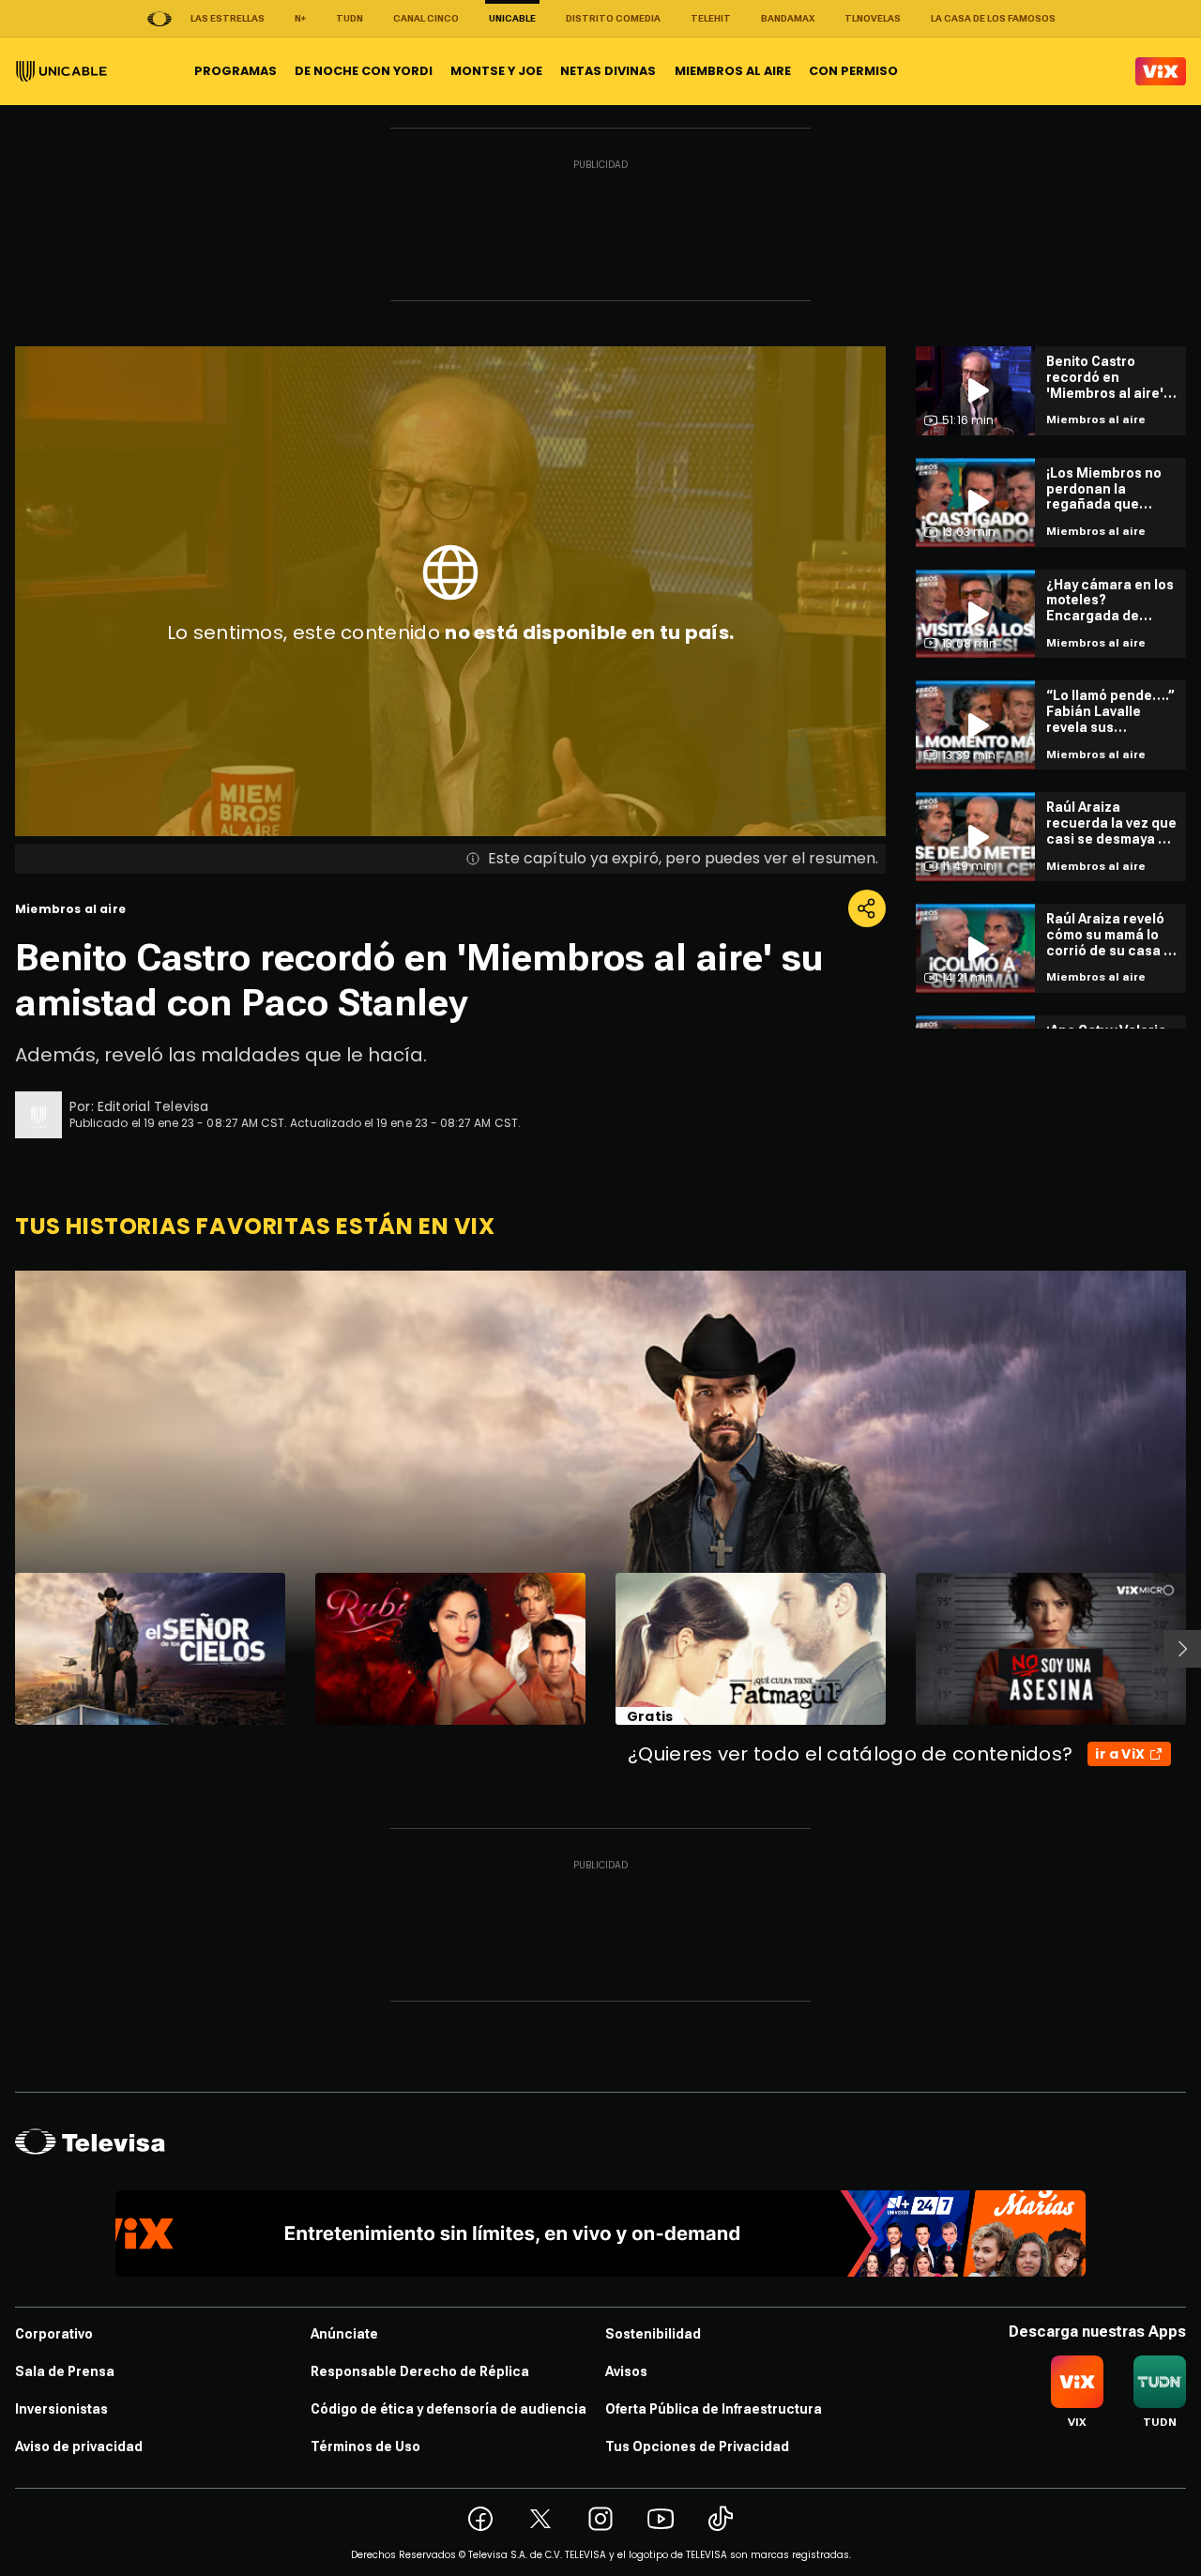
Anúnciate (344, 2334)
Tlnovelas (873, 18)
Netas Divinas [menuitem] (608, 71)
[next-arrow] (1182, 1649)
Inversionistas (61, 2409)
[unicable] (61, 71)
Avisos (626, 2371)
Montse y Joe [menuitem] (496, 71)
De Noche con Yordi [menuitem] (364, 71)
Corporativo (54, 2334)
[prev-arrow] (3, 1649)
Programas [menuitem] (236, 71)
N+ (300, 18)
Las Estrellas (228, 18)
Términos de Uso (365, 2446)
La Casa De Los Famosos (993, 18)
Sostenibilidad (653, 2334)
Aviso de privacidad (79, 2446)
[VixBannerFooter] (601, 2233)
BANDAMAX (788, 18)
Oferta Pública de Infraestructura (714, 2409)
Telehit (711, 18)
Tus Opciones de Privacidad (697, 2446)
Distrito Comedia (613, 18)
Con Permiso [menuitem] (853, 71)
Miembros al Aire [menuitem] (733, 71)
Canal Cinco (426, 18)
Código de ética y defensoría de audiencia (448, 2409)
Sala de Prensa (65, 2371)
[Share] (867, 908)
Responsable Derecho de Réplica (420, 2371)
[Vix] (1161, 71)
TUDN (350, 18)
